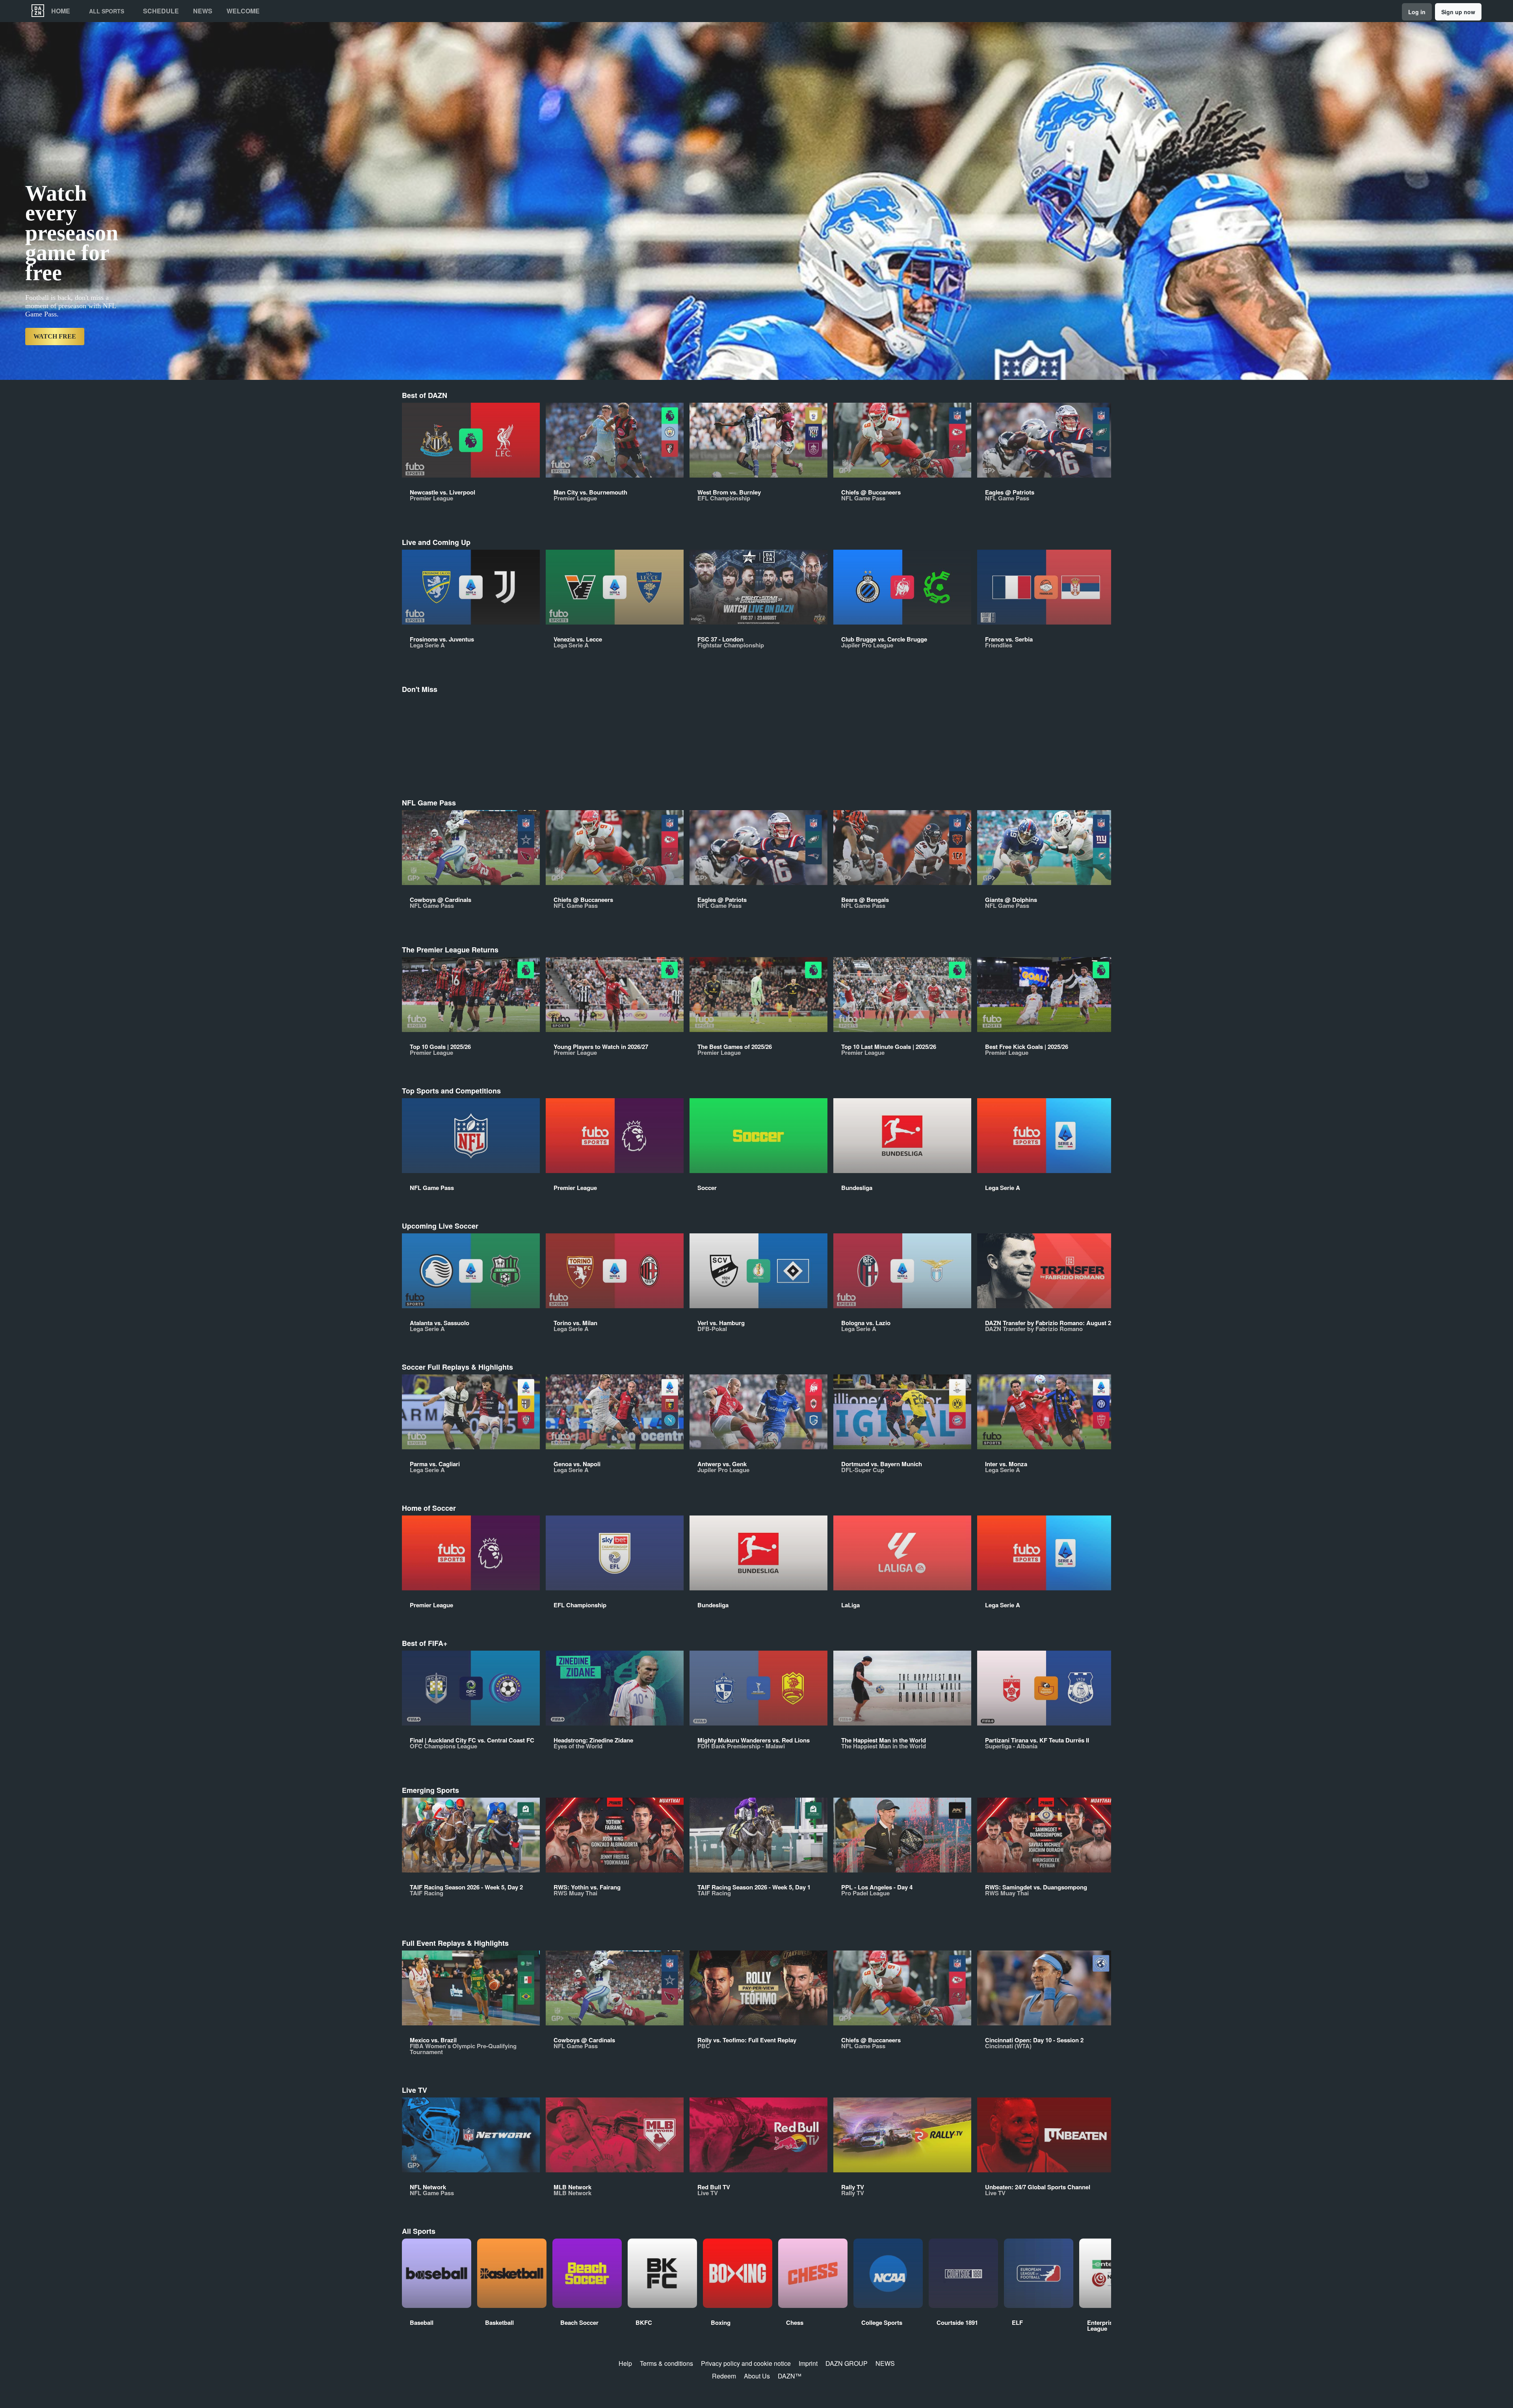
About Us (757, 2376)
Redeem (724, 2376)
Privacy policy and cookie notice (746, 2363)
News (203, 11)
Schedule (161, 11)
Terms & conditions (666, 2363)
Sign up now (1458, 12)
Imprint (808, 2363)
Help (625, 2363)
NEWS (885, 2363)
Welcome (243, 11)
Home (61, 11)
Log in (1417, 12)
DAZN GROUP (847, 2363)
